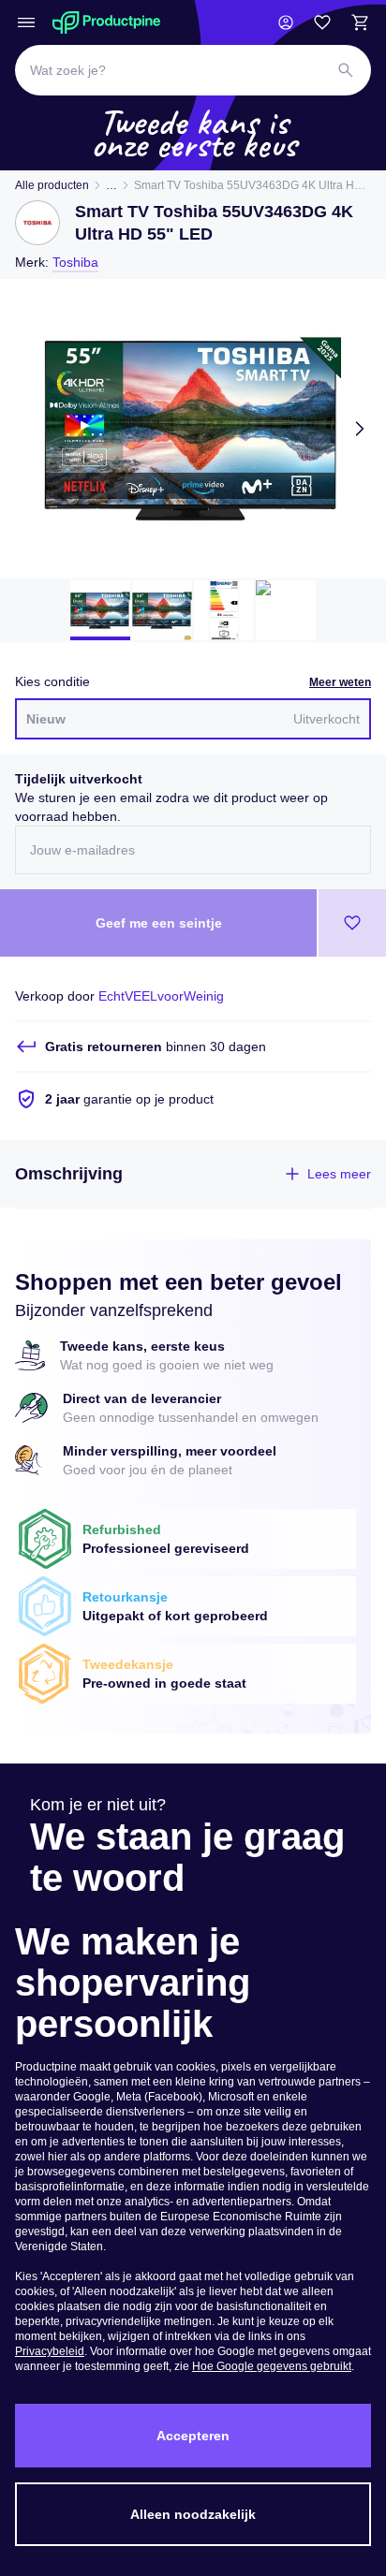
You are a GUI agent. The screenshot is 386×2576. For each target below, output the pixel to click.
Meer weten (340, 682)
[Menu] (26, 22)
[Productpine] (106, 22)
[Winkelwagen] (360, 22)
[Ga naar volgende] (360, 429)
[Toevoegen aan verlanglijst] (352, 923)
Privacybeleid (50, 2351)
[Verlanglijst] (322, 22)
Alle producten (52, 185)
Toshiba (75, 262)
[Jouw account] (286, 22)
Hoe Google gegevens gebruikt (272, 2366)
